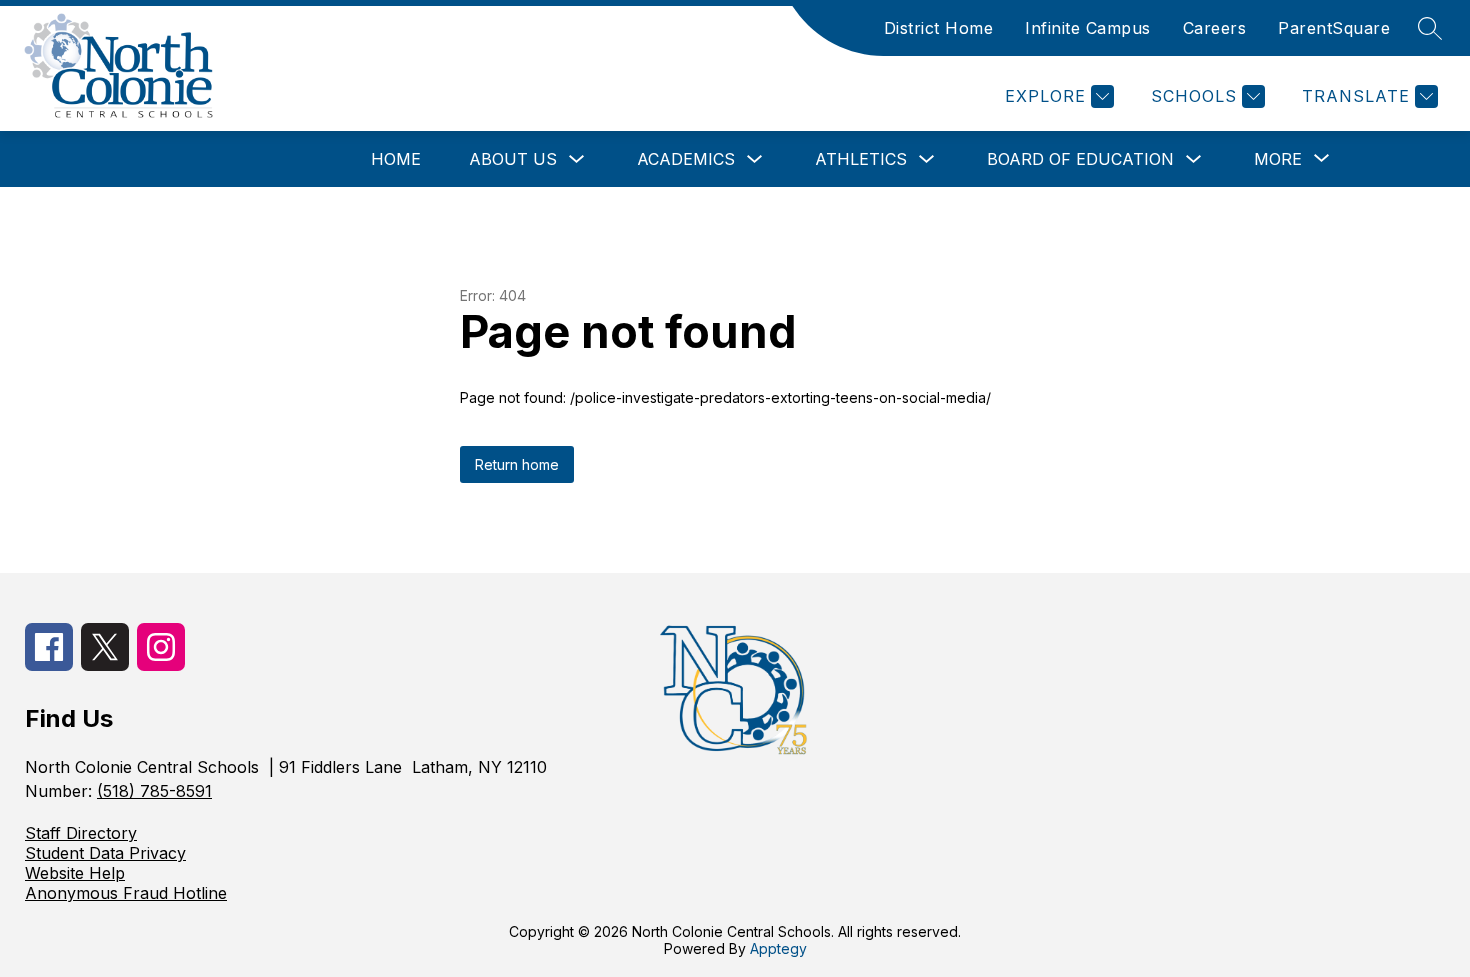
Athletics (861, 159)
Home (396, 159)
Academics (686, 159)
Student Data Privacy (105, 853)
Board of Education (1080, 159)
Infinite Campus (1088, 28)
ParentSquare (1334, 28)
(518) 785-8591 (154, 791)
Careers (1215, 28)
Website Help (75, 873)
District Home (939, 28)
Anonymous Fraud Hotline (126, 893)
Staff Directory (81, 833)
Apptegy (778, 948)
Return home (517, 464)
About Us (513, 159)
